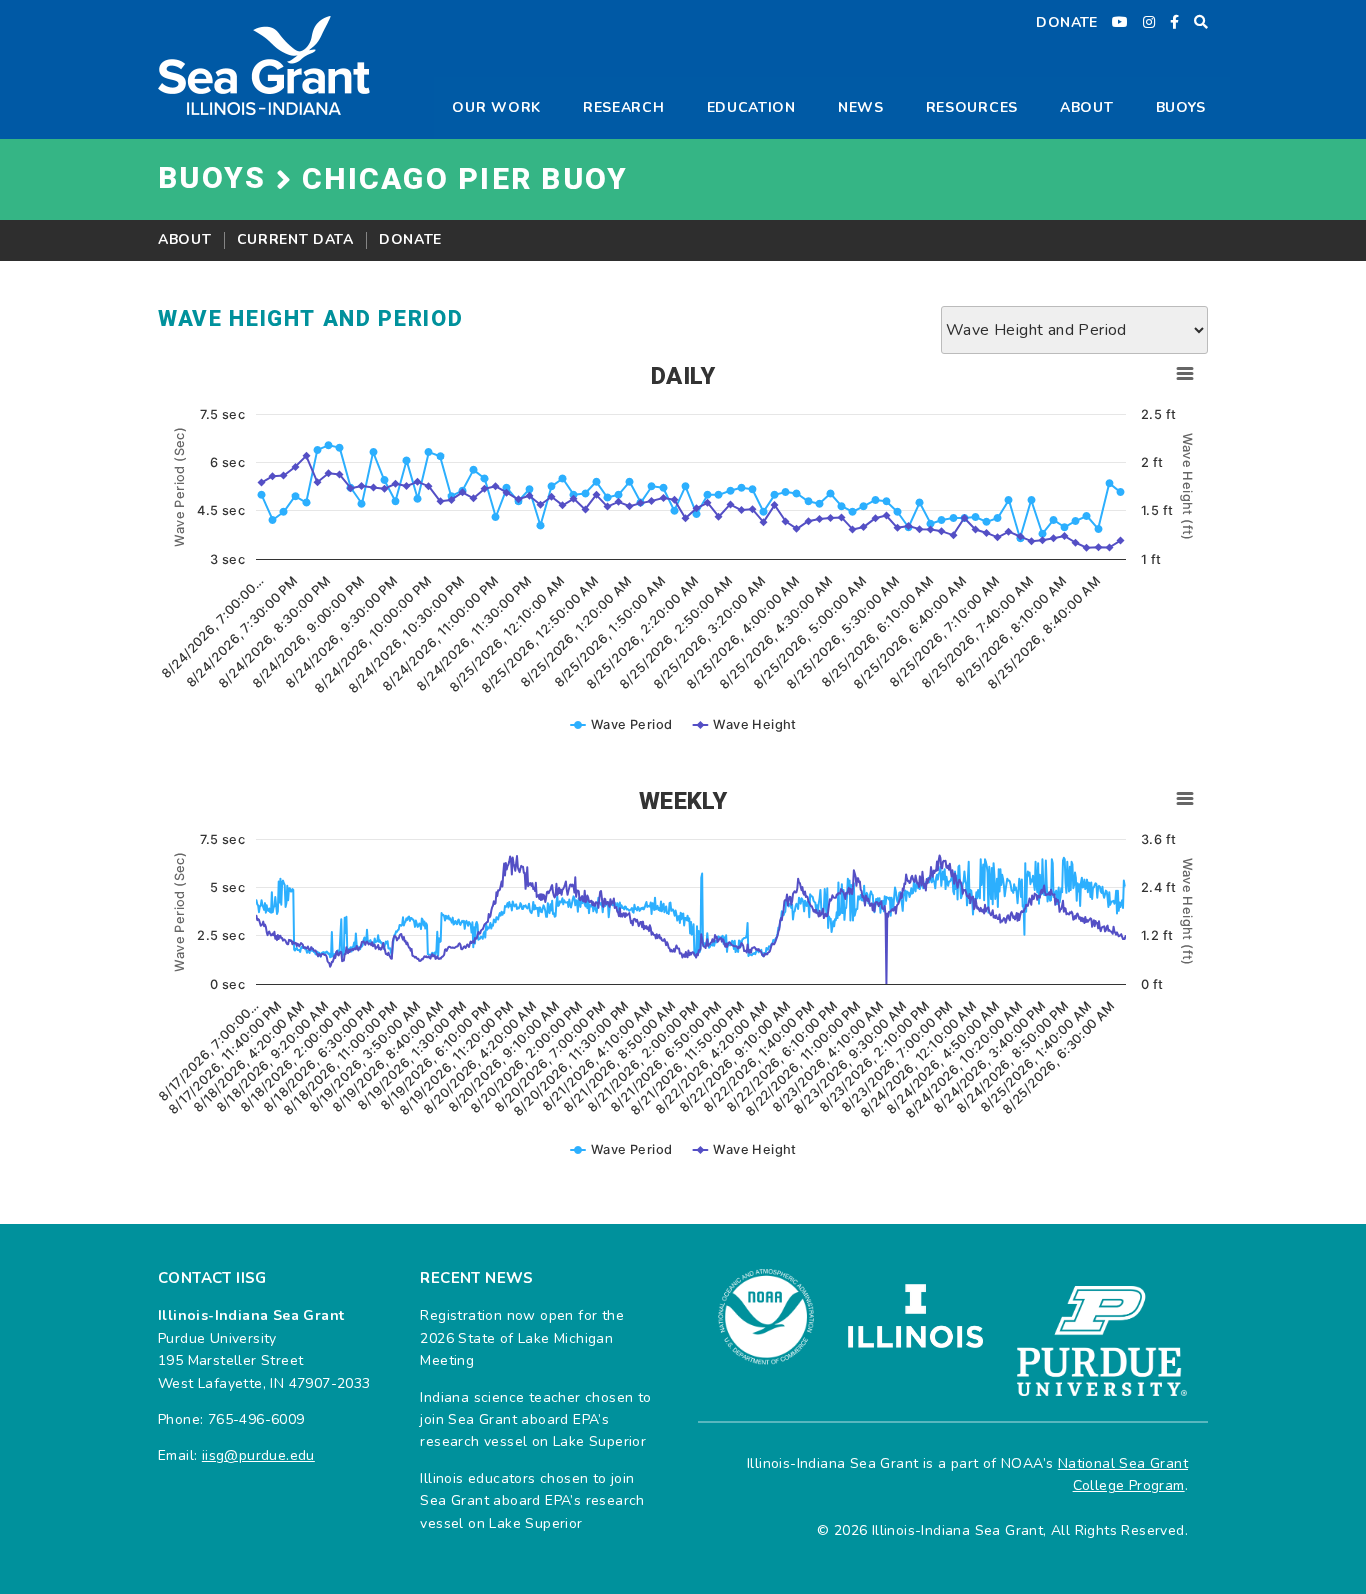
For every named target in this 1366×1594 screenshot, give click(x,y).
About (185, 239)
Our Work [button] (496, 107)
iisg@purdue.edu (258, 1455)
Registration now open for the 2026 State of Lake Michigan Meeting (522, 1338)
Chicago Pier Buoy (465, 180)
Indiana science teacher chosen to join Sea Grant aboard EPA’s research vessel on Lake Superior (535, 1420)
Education (751, 107)
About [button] (1087, 107)
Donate (410, 239)
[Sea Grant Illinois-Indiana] (264, 64)
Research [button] (624, 107)
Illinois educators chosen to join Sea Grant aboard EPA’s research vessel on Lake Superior (532, 1501)
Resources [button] (972, 107)
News (861, 107)
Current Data (295, 239)
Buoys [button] (1181, 107)
